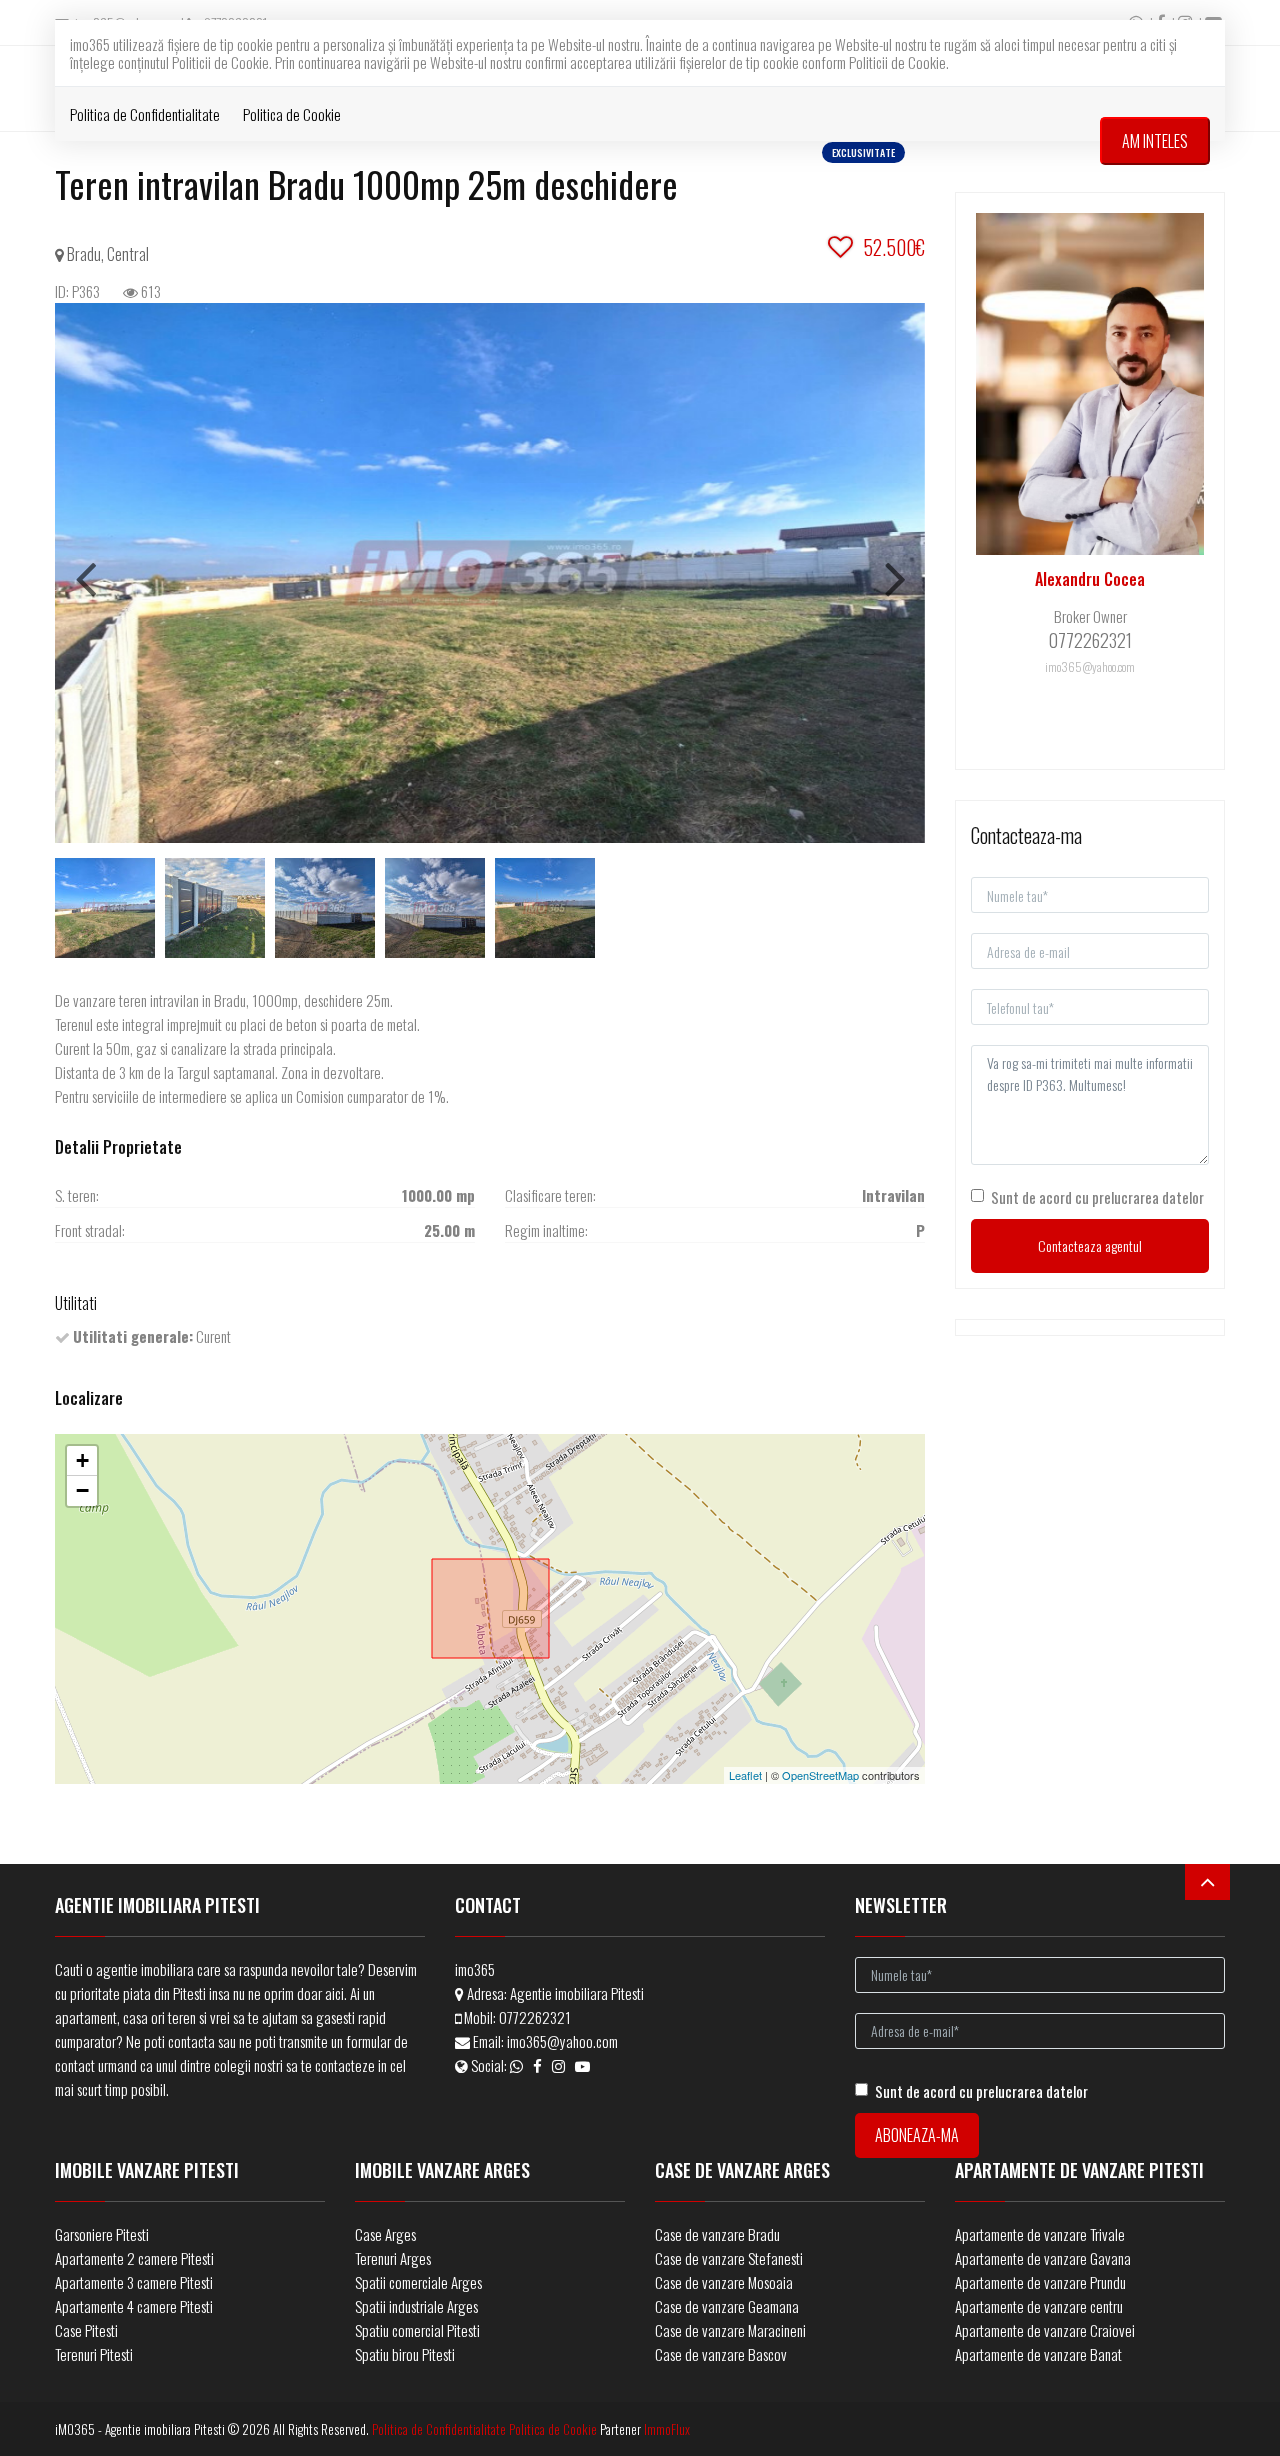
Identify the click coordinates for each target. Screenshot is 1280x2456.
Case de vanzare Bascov (721, 2354)
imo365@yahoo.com (562, 2041)
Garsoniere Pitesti (102, 2234)
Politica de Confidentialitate (145, 114)
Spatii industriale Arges (416, 2306)
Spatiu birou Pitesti (405, 2354)
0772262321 (535, 2017)
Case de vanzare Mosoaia (724, 2282)
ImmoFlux (667, 2429)
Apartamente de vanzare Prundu (1040, 2282)
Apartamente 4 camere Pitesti (134, 2306)
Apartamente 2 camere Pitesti (134, 2258)
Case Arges (385, 2234)
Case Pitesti (86, 2330)
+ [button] (82, 1460)
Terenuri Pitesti (94, 2354)
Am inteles (1155, 141)
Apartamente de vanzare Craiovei (1045, 2330)
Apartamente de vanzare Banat (1038, 2354)
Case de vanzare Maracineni (730, 2330)
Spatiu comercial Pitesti (417, 2330)
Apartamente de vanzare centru (1039, 2306)
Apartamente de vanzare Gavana (1043, 2258)
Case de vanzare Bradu (717, 2234)
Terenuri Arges (393, 2258)
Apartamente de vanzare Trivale (1040, 2234)
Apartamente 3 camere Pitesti (134, 2282)
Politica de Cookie (292, 114)
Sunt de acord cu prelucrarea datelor (1097, 1197)
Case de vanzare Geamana (727, 2306)
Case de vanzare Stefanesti (729, 2258)
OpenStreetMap (820, 1775)
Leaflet (745, 1775)
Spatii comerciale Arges (418, 2282)
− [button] (82, 1490)
